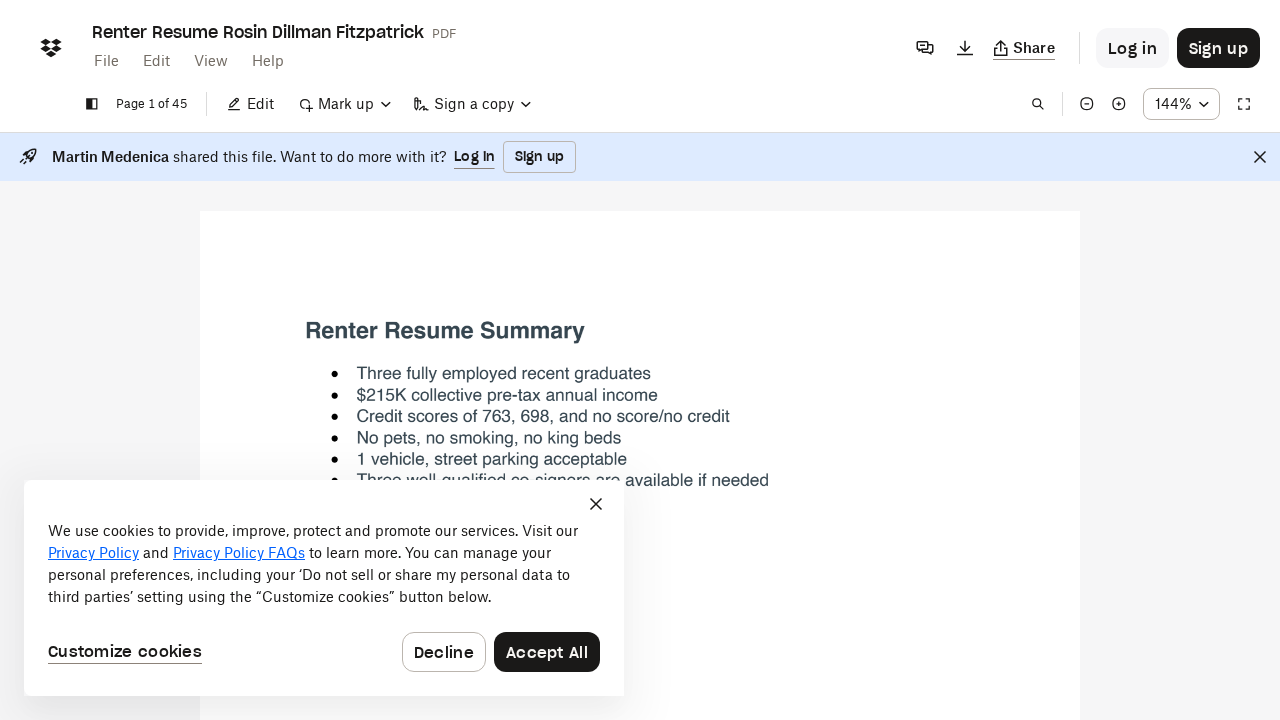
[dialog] (324, 588)
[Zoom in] (1119, 104)
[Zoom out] (1087, 104)
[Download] (965, 48)
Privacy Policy (93, 552)
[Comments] (925, 48)
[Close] (1260, 157)
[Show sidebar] (92, 104)
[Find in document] (1038, 104)
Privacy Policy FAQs (239, 552)
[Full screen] (1244, 104)
